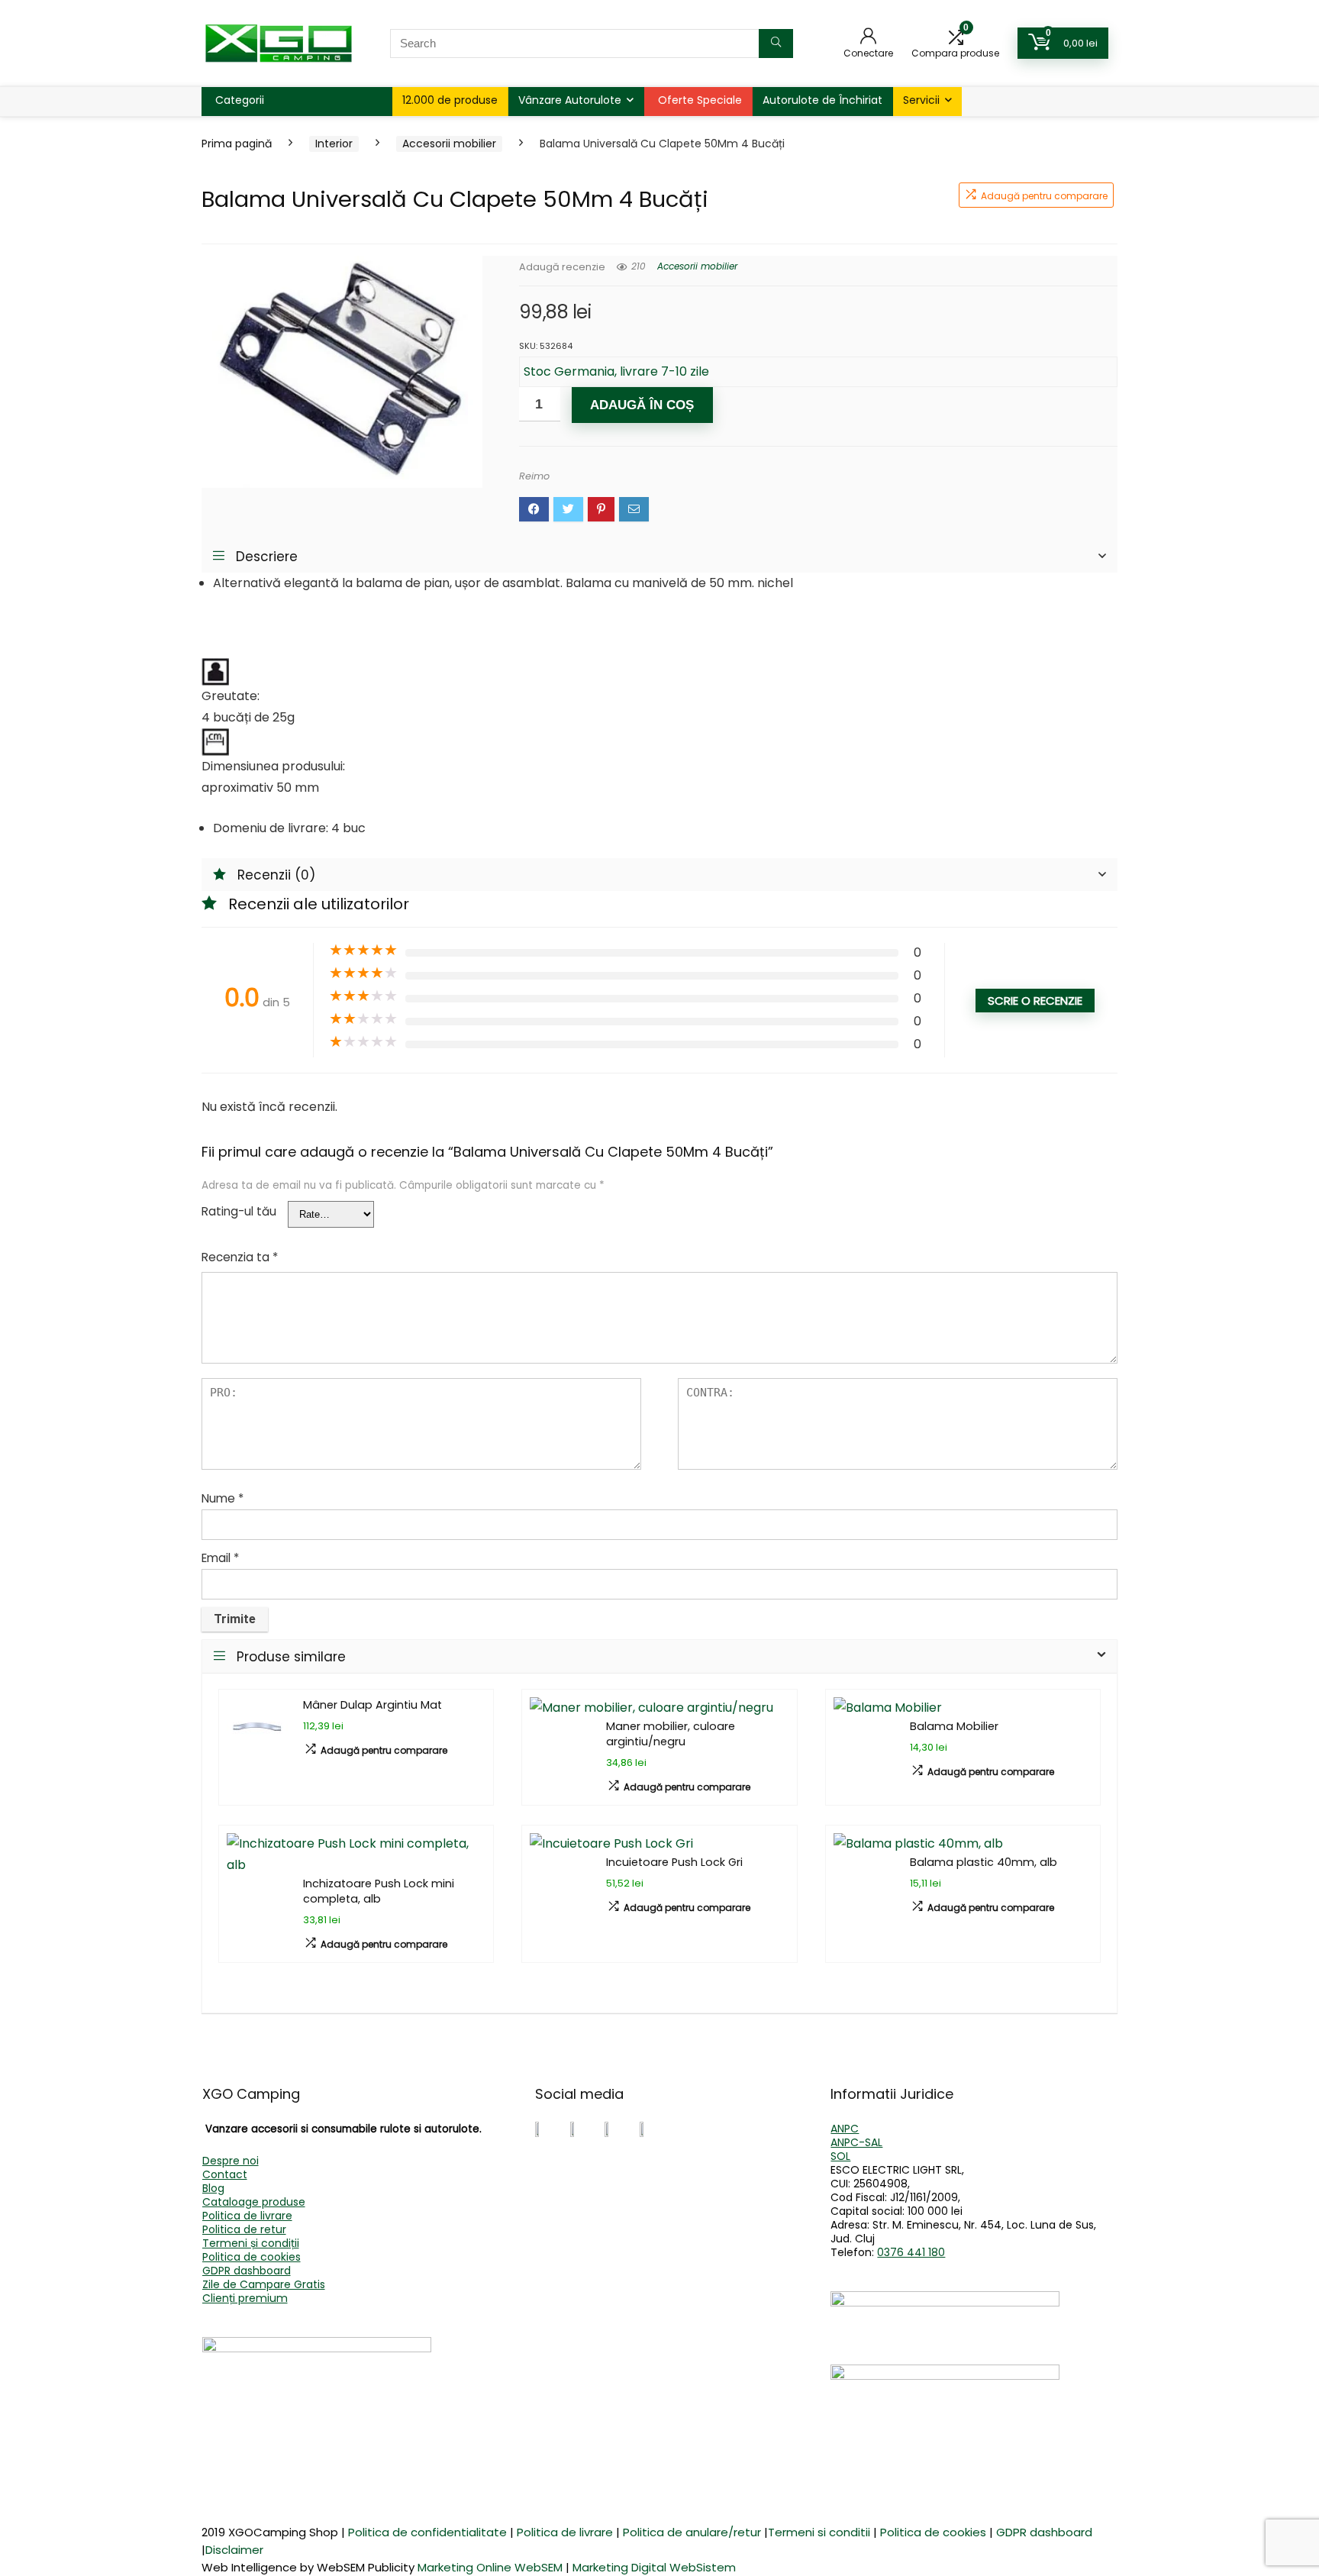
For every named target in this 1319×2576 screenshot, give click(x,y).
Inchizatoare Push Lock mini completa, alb (379, 1891)
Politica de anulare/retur (692, 2532)
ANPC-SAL (856, 2142)
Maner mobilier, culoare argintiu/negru (671, 1734)
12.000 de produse (450, 100)
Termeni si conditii (819, 2532)
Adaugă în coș (642, 405)
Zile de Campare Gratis (264, 2284)
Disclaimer (234, 2550)
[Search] (776, 44)
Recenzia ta (240, 1257)
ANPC (845, 2129)
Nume (223, 1498)
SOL (840, 2156)
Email (220, 1558)
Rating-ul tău (239, 1211)
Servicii (921, 100)
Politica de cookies (252, 2257)
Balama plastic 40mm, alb (984, 1862)
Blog (213, 2188)
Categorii (240, 100)
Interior (334, 144)
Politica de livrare (247, 2216)
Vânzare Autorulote (570, 100)
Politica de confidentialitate (427, 2532)
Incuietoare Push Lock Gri (674, 1862)
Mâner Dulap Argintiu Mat (372, 1705)
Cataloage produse (254, 2202)
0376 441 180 (911, 2252)
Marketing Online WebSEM (490, 2567)
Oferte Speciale (700, 100)
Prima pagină (237, 144)
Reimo (534, 476)
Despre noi (231, 2161)
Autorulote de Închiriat (822, 100)
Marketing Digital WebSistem (654, 2567)
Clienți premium (245, 2298)
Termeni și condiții (251, 2243)
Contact (225, 2174)
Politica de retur (244, 2229)
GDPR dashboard (247, 2271)
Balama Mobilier (954, 1726)
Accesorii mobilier (449, 144)
